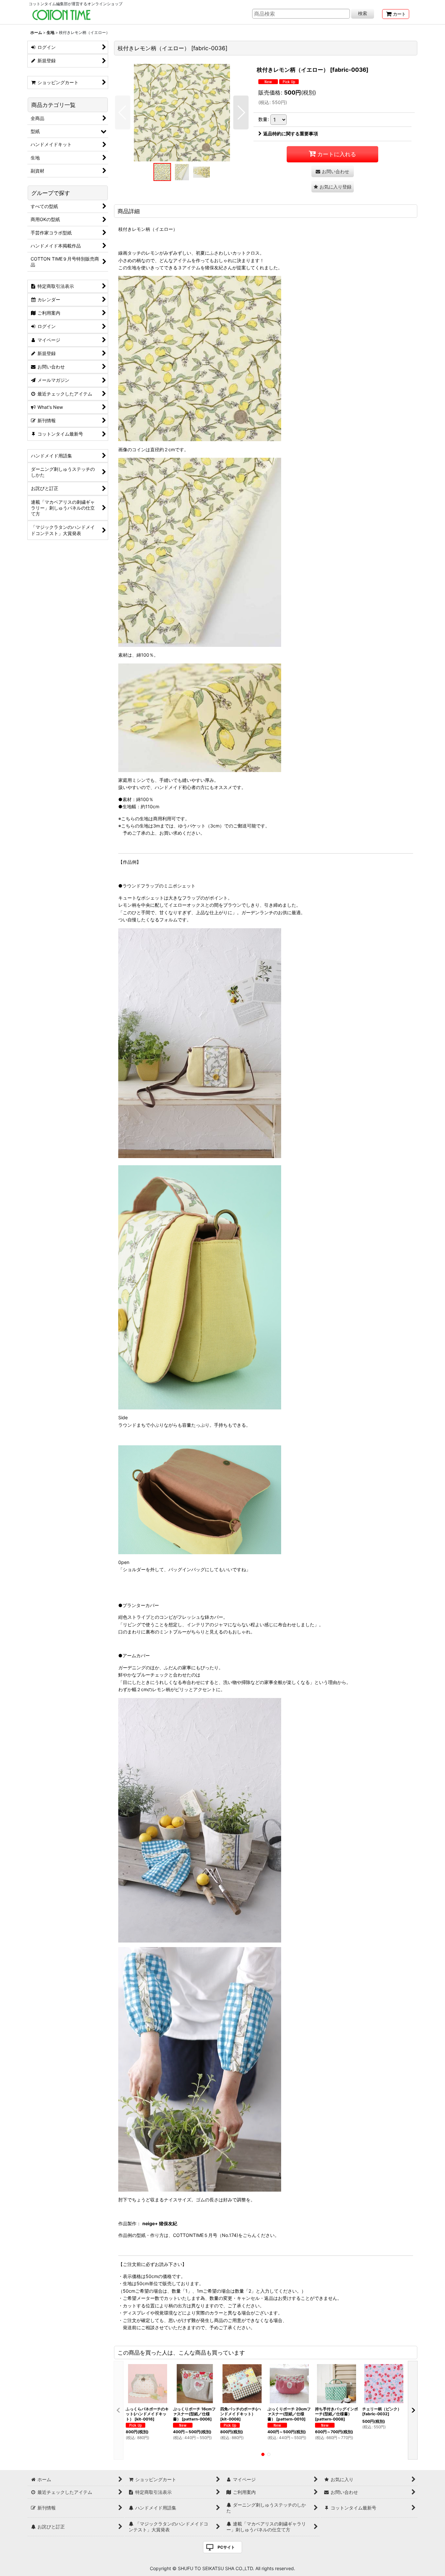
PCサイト (226, 2547)
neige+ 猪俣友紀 (160, 2223)
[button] (123, 112)
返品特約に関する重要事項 (291, 134)
